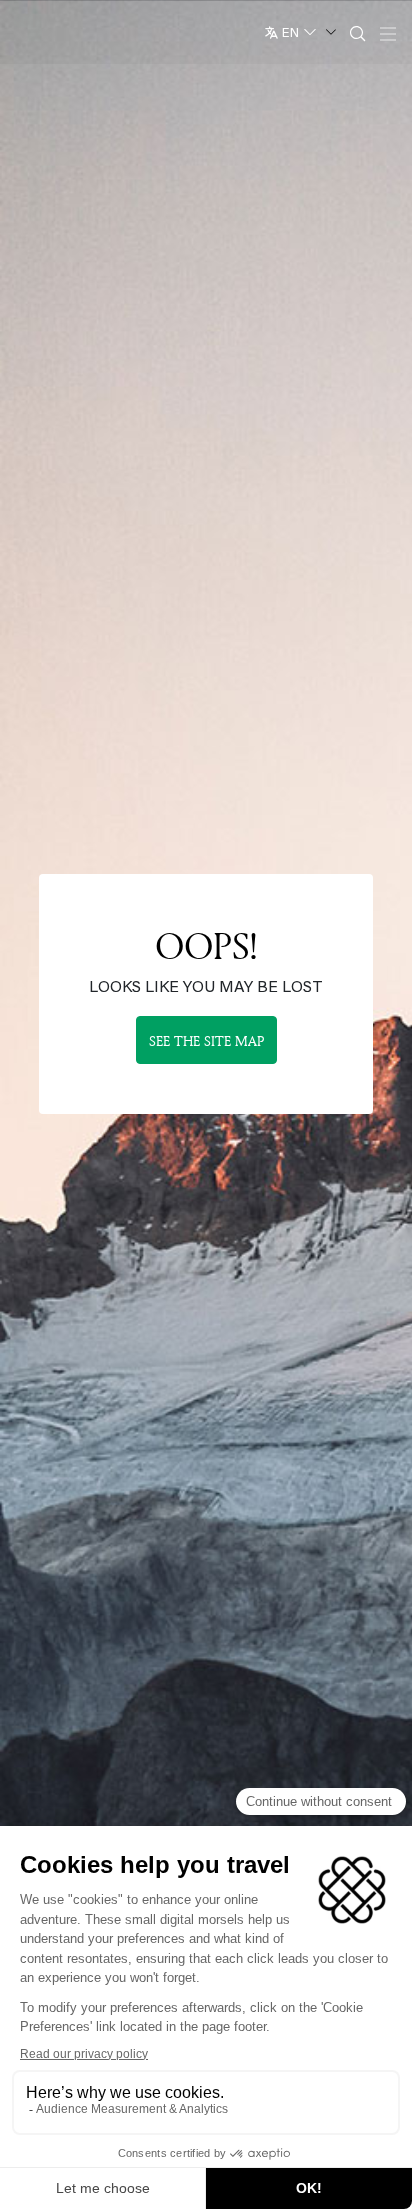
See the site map (206, 1040)
